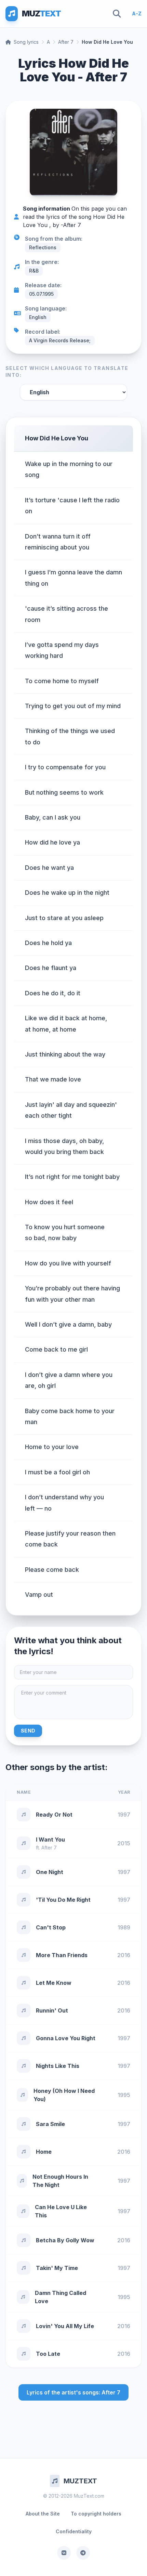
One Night (50, 1872)
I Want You (50, 1840)
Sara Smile (50, 2124)
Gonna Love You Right (66, 2038)
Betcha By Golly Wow (65, 2240)
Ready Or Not (54, 1815)
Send (28, 1731)
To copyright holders (96, 2514)
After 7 (66, 42)
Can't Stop (51, 1927)
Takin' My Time (57, 2268)
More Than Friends (62, 1955)
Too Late (48, 2354)
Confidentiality (74, 2531)
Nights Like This (58, 2066)
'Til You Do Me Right (63, 1900)
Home (44, 2152)
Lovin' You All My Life (65, 2326)
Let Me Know (54, 1983)
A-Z (137, 14)
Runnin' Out (52, 2010)
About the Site (43, 2514)
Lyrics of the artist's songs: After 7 (73, 2392)
